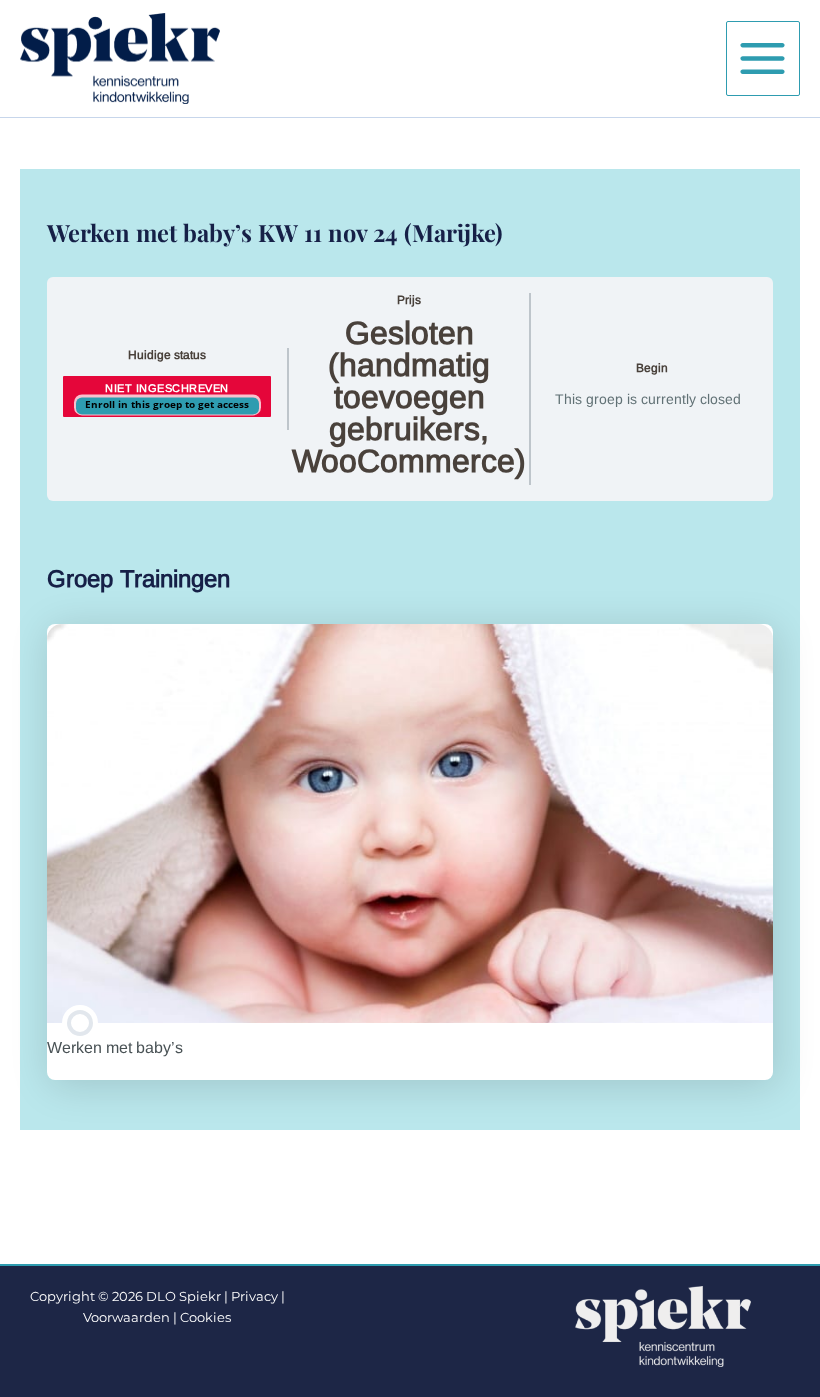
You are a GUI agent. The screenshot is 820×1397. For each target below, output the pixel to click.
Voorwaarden (126, 1317)
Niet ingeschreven (167, 388)
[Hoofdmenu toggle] (763, 58)
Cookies (205, 1317)
